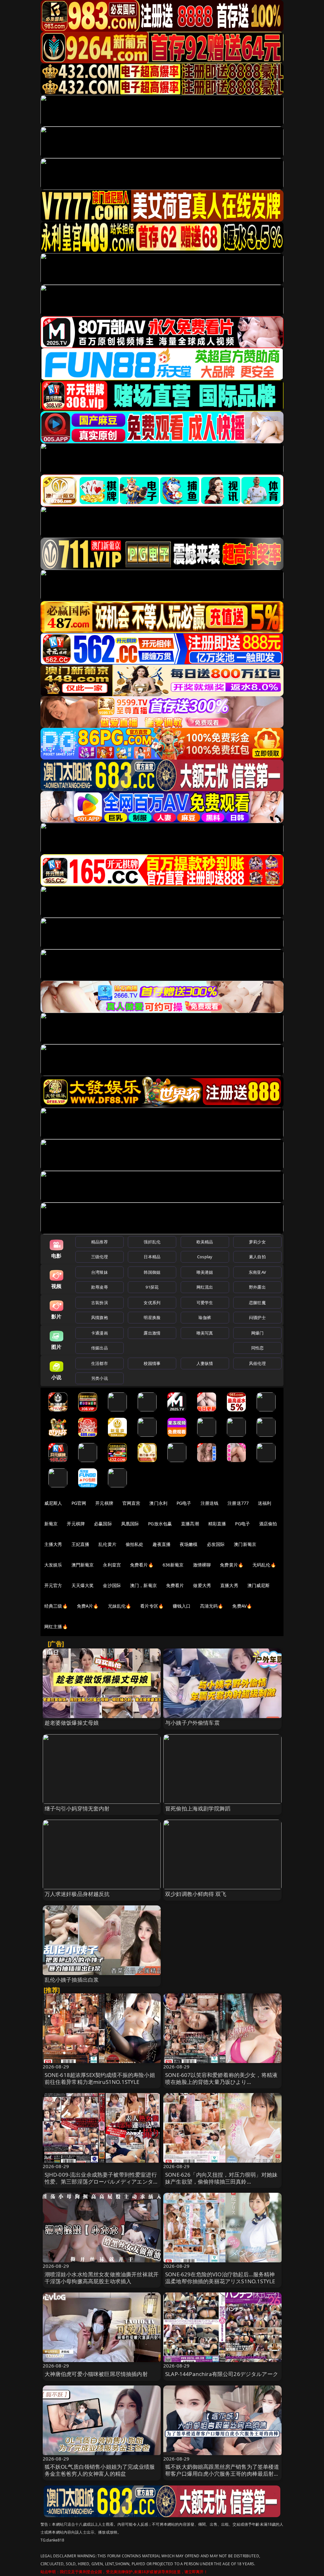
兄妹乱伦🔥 (120, 1606)
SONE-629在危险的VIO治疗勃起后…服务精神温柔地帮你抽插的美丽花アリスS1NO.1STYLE (220, 2278)
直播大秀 (229, 1585)
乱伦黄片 (107, 1544)
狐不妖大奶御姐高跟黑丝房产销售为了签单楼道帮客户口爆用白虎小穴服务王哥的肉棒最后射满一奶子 (222, 2474)
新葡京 (51, 1524)
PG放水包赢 (160, 1524)
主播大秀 (53, 1544)
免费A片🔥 (88, 1606)
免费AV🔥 (242, 1606)
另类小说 (100, 1378)
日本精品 (152, 1257)
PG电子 (184, 1503)
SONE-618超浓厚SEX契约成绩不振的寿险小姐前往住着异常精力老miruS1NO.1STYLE (100, 2078)
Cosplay (205, 1257)
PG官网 (79, 1503)
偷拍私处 (135, 1544)
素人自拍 (257, 1257)
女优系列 (152, 1303)
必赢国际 (103, 1524)
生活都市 (100, 1363)
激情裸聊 (202, 1565)
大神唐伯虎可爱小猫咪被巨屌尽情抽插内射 (96, 2374)
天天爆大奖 (83, 1585)
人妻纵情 (205, 1363)
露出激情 (152, 1333)
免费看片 (175, 1585)
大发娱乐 (53, 1565)
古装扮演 (100, 1303)
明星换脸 (152, 1317)
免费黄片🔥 (232, 1565)
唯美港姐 (205, 1272)
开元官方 (53, 1585)
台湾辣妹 (100, 1272)
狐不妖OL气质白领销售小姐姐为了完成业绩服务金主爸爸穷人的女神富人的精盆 (100, 2470)
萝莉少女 (257, 1242)
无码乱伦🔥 (264, 1565)
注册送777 (238, 1503)
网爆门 (257, 1333)
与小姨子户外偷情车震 (192, 1723)
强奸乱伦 (152, 1242)
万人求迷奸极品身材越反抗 (77, 1894)
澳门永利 (158, 1503)
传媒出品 (100, 1348)
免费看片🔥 (142, 1565)
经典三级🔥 (56, 1606)
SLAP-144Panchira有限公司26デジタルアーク (222, 2374)
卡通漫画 (100, 1333)
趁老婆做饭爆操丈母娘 (72, 1723)
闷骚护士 (257, 1317)
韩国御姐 (152, 1272)
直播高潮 (190, 1524)
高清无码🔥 (212, 1606)
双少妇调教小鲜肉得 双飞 (196, 1894)
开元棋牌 (104, 1503)
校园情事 (152, 1363)
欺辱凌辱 (100, 1287)
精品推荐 (100, 1242)
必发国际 (216, 1544)
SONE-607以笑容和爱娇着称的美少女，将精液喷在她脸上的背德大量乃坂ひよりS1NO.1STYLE (221, 2082)
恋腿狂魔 (257, 1303)
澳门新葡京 (245, 1544)
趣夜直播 (162, 1544)
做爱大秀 (202, 1585)
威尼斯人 (53, 1503)
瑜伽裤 (205, 1317)
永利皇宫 (112, 1565)
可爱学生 (205, 1303)
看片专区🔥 (152, 1606)
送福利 (265, 1503)
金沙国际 (112, 1585)
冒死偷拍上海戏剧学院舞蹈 (198, 1808)
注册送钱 (210, 1503)
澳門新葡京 (83, 1565)
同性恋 (257, 1348)
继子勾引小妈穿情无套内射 (77, 1808)
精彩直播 (217, 1524)
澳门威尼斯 (259, 1585)
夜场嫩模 (189, 1544)
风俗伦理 (257, 1363)
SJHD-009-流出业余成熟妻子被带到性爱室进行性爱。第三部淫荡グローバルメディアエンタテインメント (102, 2182)
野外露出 (257, 1287)
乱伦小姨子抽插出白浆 (72, 1980)
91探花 (152, 1287)
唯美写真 (205, 1333)
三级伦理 (100, 1257)
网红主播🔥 (56, 1626)
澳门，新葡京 (143, 1585)
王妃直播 (81, 1544)
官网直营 (131, 1503)
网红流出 (205, 1287)
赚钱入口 (182, 1606)
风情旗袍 (100, 1317)
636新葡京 (173, 1565)
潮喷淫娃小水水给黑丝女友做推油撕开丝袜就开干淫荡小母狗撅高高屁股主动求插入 (102, 2278)
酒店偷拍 (268, 1524)
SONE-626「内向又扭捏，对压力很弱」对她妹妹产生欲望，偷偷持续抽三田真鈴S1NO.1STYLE (221, 2182)
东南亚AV (257, 1272)
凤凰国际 (130, 1524)
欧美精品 (205, 1242)
